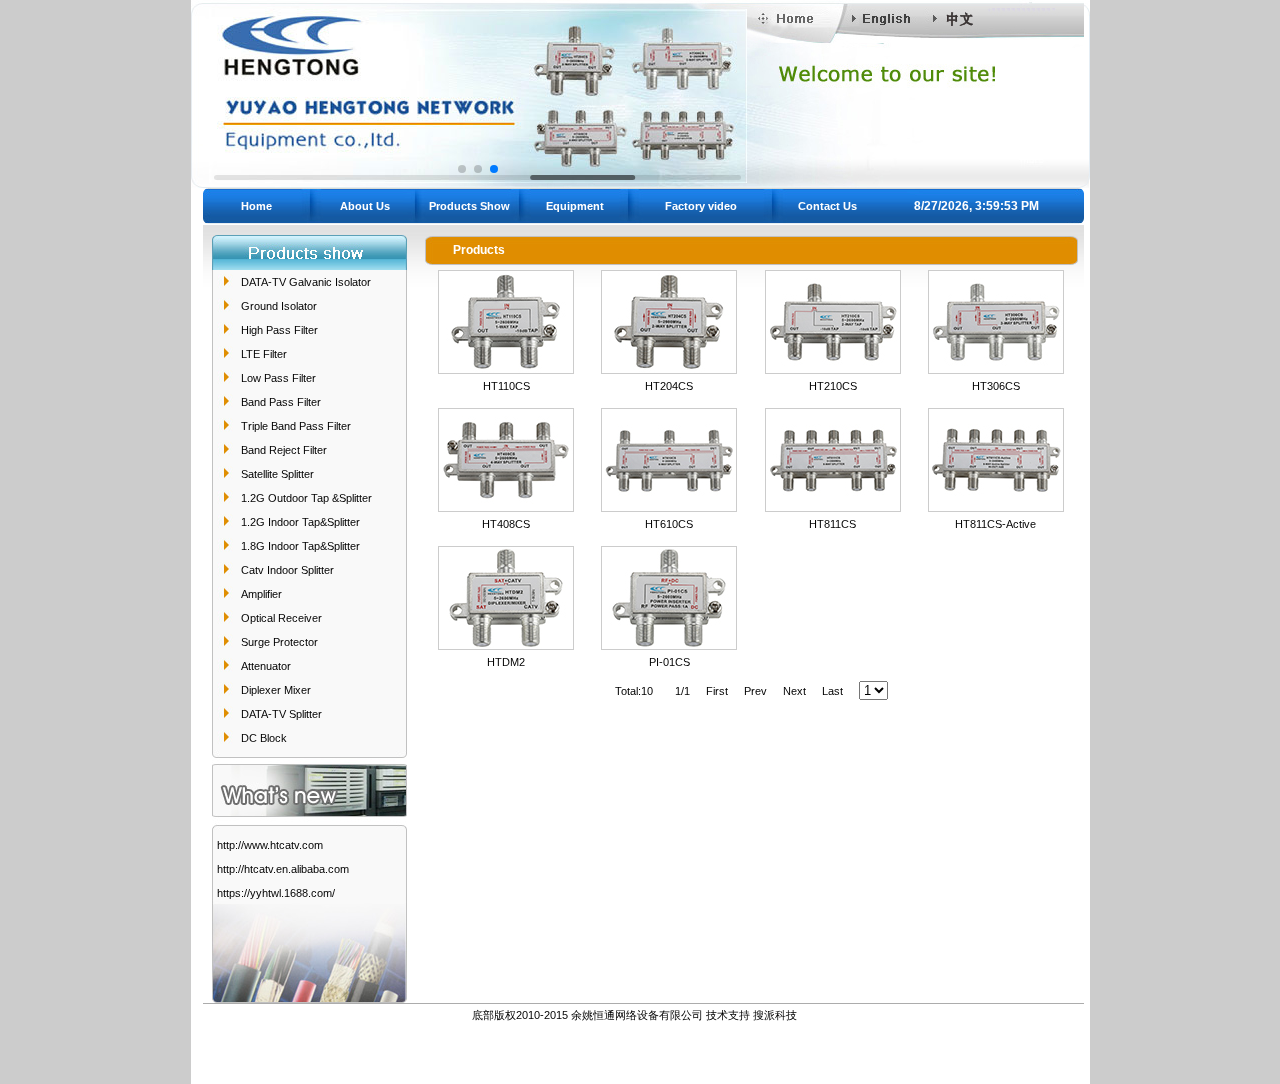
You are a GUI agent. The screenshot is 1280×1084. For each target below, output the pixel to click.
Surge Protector (279, 642)
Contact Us (827, 206)
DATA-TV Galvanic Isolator (306, 282)
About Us (365, 206)
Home (256, 206)
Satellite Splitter (277, 474)
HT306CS (996, 386)
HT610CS (669, 524)
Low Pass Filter (278, 378)
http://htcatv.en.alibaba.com (283, 869)
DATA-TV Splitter (281, 714)
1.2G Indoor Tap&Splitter (300, 522)
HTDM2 (506, 662)
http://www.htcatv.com (270, 845)
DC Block (264, 738)
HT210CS (833, 386)
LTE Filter (264, 354)
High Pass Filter (279, 330)
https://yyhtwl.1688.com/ (276, 893)
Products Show (469, 206)
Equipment (575, 206)
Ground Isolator (279, 306)
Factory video (701, 206)
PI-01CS (669, 662)
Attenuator (266, 666)
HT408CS (506, 524)
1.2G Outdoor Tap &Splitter (306, 498)
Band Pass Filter (281, 402)
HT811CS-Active (995, 524)
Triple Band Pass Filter (296, 426)
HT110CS (506, 386)
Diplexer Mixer (276, 690)
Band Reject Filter (284, 450)
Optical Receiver (281, 618)
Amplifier (261, 594)
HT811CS (832, 524)
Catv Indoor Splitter (287, 570)
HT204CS (669, 386)
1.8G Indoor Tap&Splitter (300, 546)
